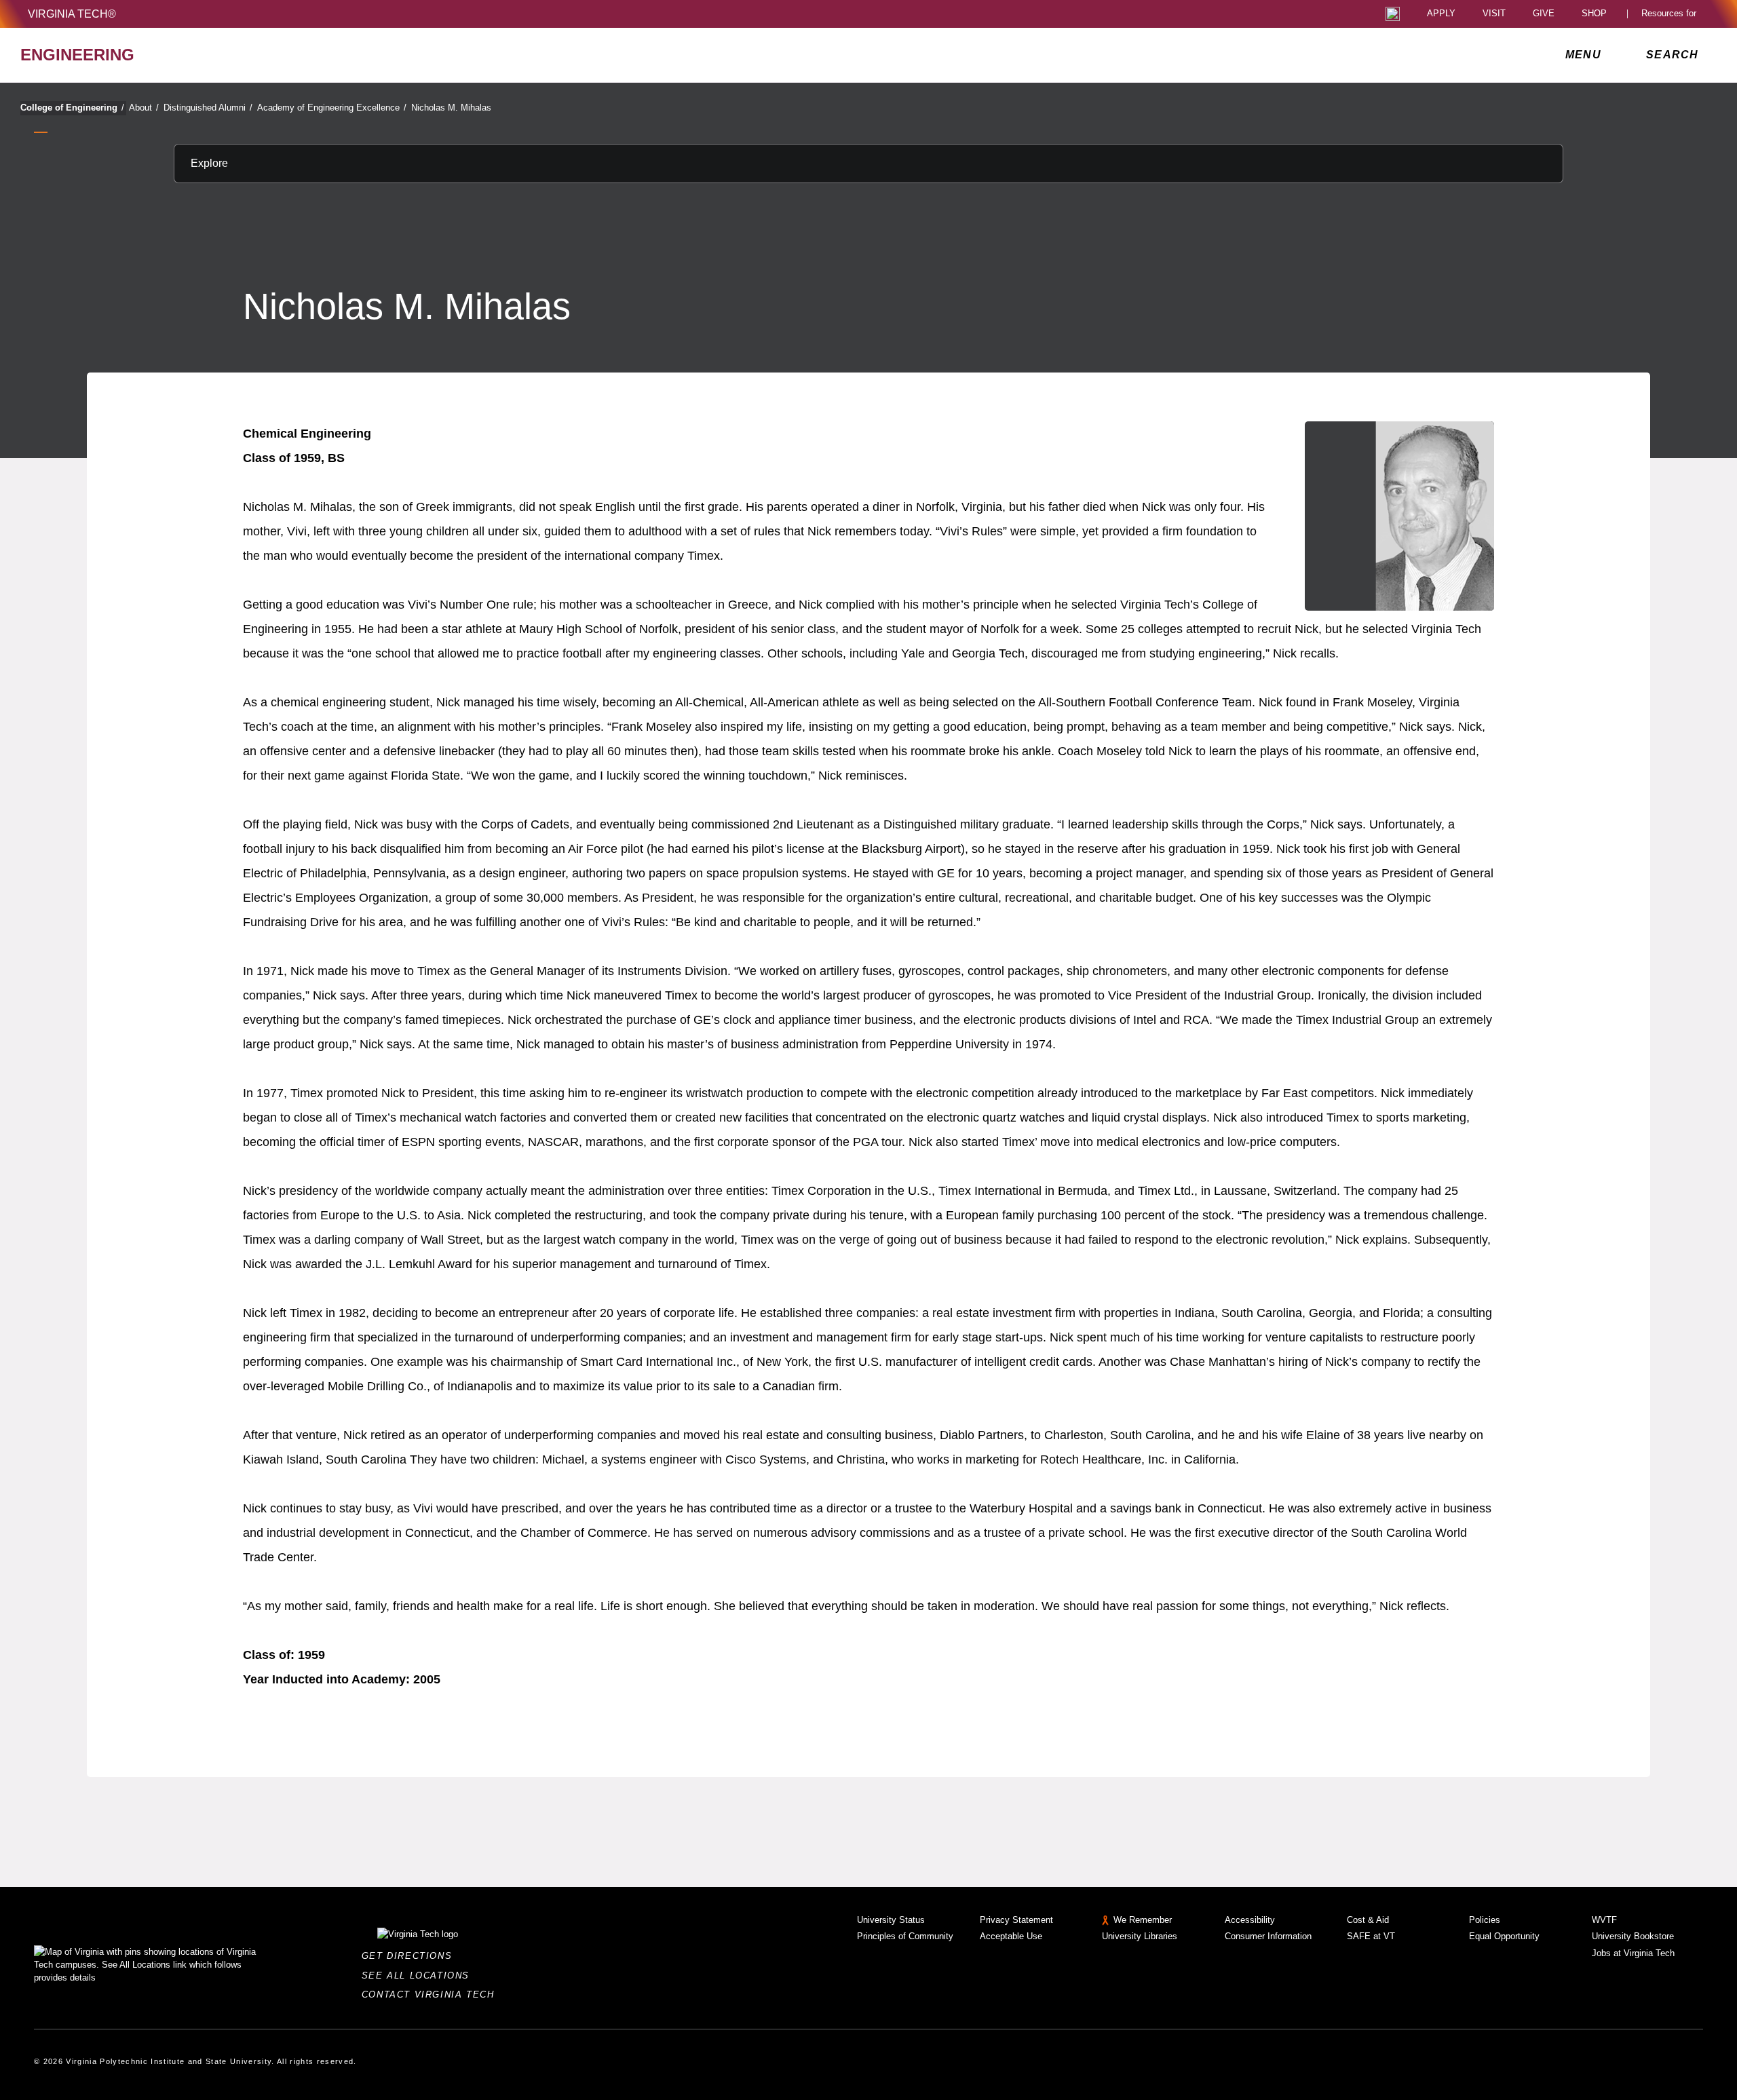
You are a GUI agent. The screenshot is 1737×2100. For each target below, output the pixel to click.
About (144, 108)
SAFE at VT (1371, 1936)
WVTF (1604, 1920)
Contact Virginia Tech (432, 1994)
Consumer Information (1268, 1936)
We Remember (1143, 1920)
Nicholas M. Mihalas (451, 108)
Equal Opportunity (1504, 1936)
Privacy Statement (1016, 1920)
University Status (891, 1920)
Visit (1494, 14)
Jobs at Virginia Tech (1633, 1953)
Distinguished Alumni (208, 108)
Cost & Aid (1368, 1920)
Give (1544, 14)
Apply (1441, 14)
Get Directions (411, 1956)
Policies (1485, 1920)
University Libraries (1140, 1936)
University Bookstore (1633, 1936)
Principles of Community (905, 1936)
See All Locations (419, 1975)
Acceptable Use (1011, 1936)
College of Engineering (72, 108)
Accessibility (1250, 1920)
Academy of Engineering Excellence (332, 108)
